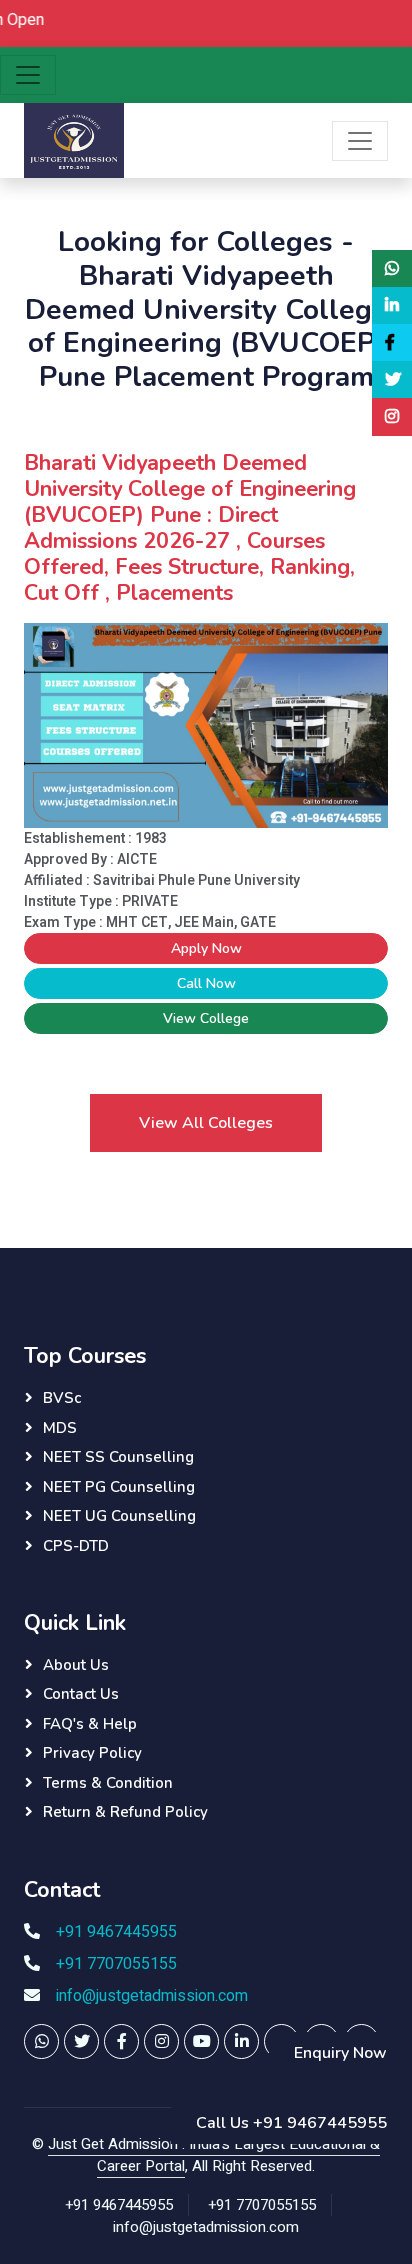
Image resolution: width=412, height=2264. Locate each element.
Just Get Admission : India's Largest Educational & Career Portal (214, 2155)
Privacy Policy (92, 1753)
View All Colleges (206, 1123)
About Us (76, 1665)
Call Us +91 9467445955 (291, 2123)
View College (206, 1018)
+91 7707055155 (116, 1964)
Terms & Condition (108, 1783)
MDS (60, 1428)
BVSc (62, 1398)
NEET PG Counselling (119, 1487)
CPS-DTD (76, 1546)
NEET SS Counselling (118, 1457)
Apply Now (206, 948)
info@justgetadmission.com (152, 1996)
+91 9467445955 (116, 1932)
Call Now (206, 983)
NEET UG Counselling (119, 1516)
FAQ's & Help (90, 1724)
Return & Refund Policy (125, 1812)
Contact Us (81, 1694)
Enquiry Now (340, 2053)
